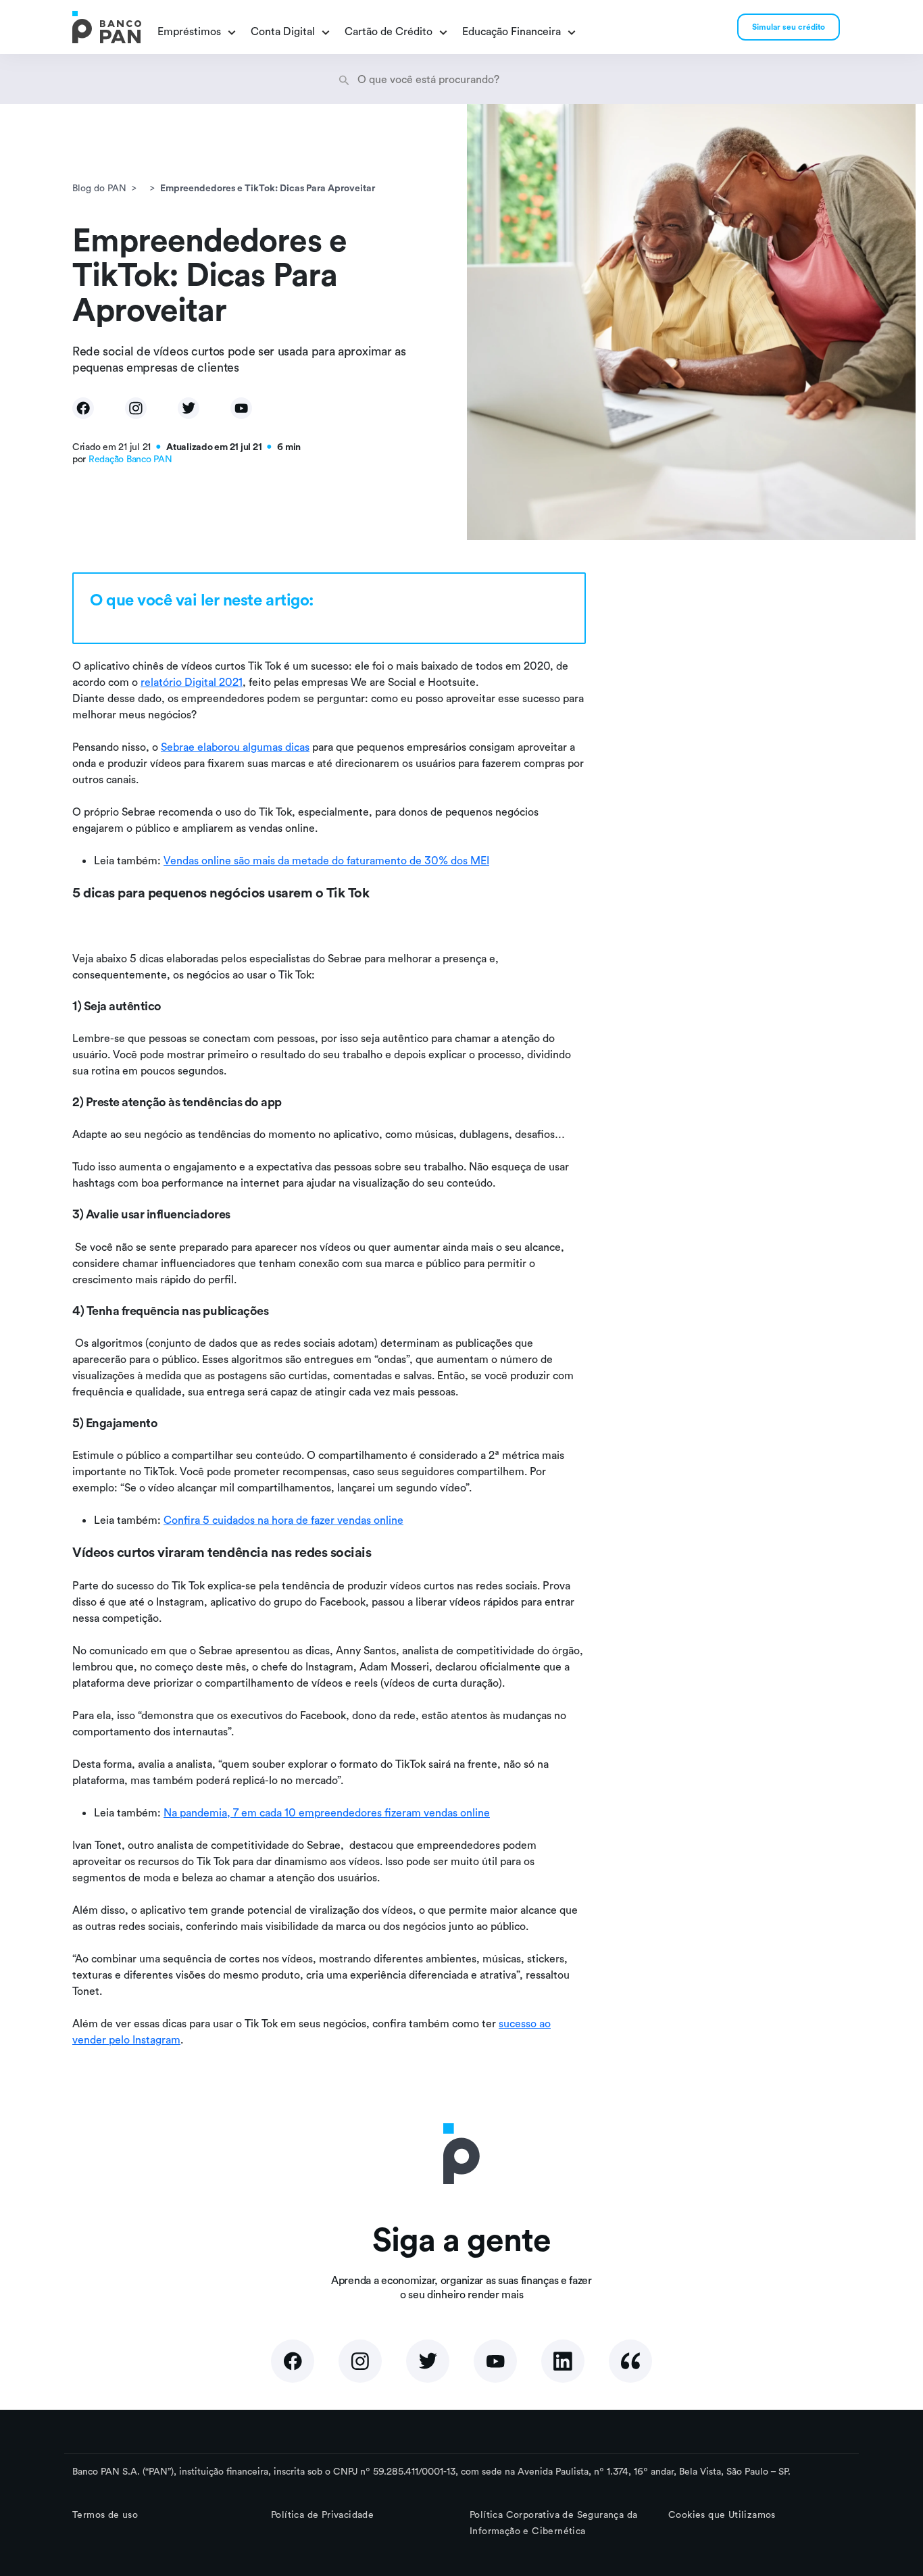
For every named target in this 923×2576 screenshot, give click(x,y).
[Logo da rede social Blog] (630, 2361)
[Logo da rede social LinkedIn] (563, 2361)
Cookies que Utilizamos (722, 2515)
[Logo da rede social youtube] (495, 2361)
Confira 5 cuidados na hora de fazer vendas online (283, 1520)
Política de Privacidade (322, 2515)
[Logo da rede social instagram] (360, 2361)
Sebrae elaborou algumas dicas (235, 747)
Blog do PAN (99, 188)
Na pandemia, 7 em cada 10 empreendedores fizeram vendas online (327, 1812)
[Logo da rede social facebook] (293, 2361)
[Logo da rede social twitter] (428, 2361)
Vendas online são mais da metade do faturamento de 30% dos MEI (326, 860)
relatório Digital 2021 (192, 682)
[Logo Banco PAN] (107, 27)
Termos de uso (105, 2515)
